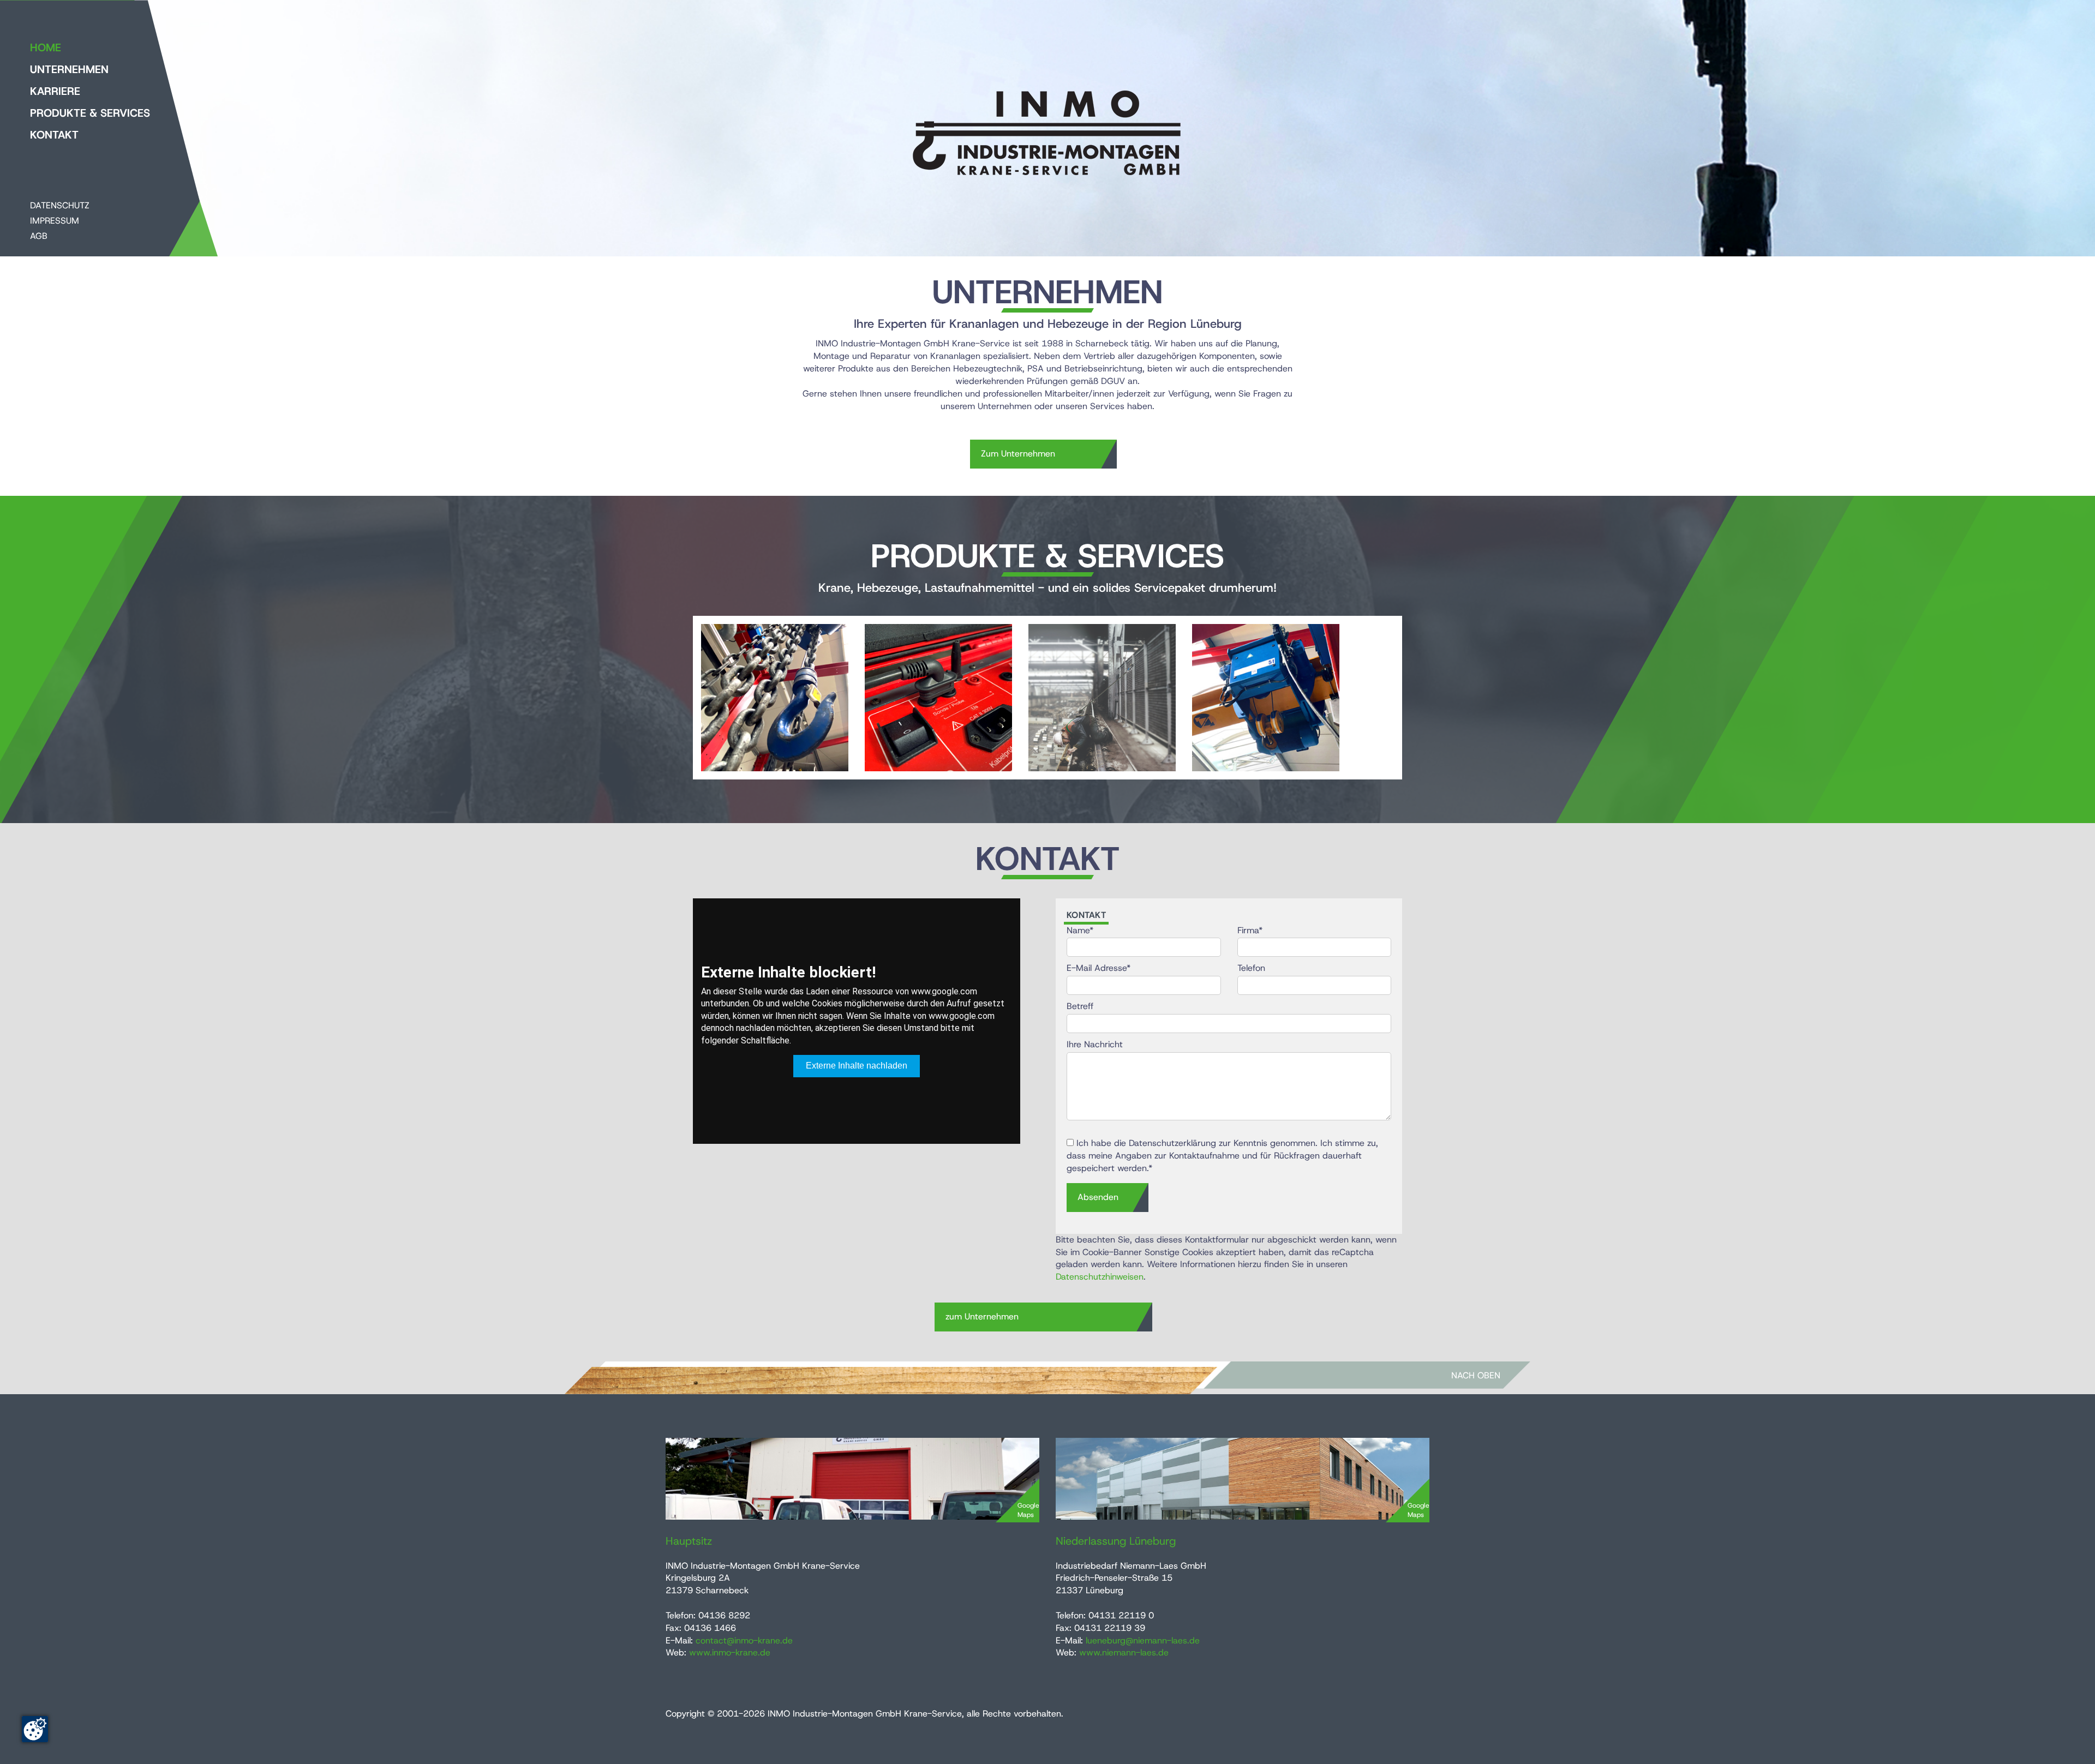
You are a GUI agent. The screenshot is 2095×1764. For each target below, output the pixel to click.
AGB (39, 236)
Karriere (55, 91)
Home (46, 47)
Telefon (1251, 968)
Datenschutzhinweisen (1100, 1277)
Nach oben (1476, 1375)
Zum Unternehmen (1018, 454)
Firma (1250, 930)
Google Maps (1028, 1510)
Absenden (1098, 1197)
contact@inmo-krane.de (744, 1640)
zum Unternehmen (982, 1316)
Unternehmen (69, 69)
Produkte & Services (90, 113)
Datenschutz (60, 205)
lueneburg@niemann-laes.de (1143, 1640)
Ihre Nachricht (1095, 1044)
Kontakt (54, 135)
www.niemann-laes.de (1124, 1652)
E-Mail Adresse (1099, 968)
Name (1080, 930)
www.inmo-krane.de (730, 1652)
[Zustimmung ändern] (35, 1729)
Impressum (55, 221)
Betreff (1080, 1006)
